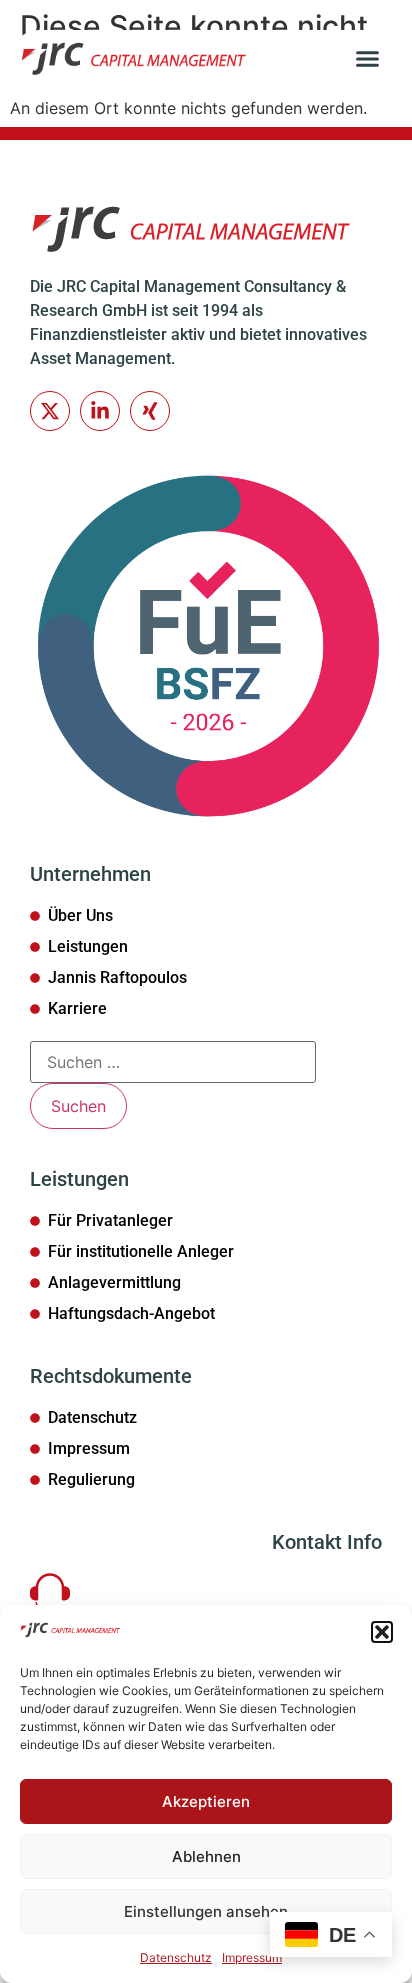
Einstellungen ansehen (206, 1911)
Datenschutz (176, 1957)
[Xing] (150, 411)
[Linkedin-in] (100, 411)
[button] (382, 1632)
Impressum (252, 1957)
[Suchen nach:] (173, 1062)
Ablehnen (206, 1856)
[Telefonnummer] (50, 1592)
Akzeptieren (206, 1801)
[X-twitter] (50, 411)
